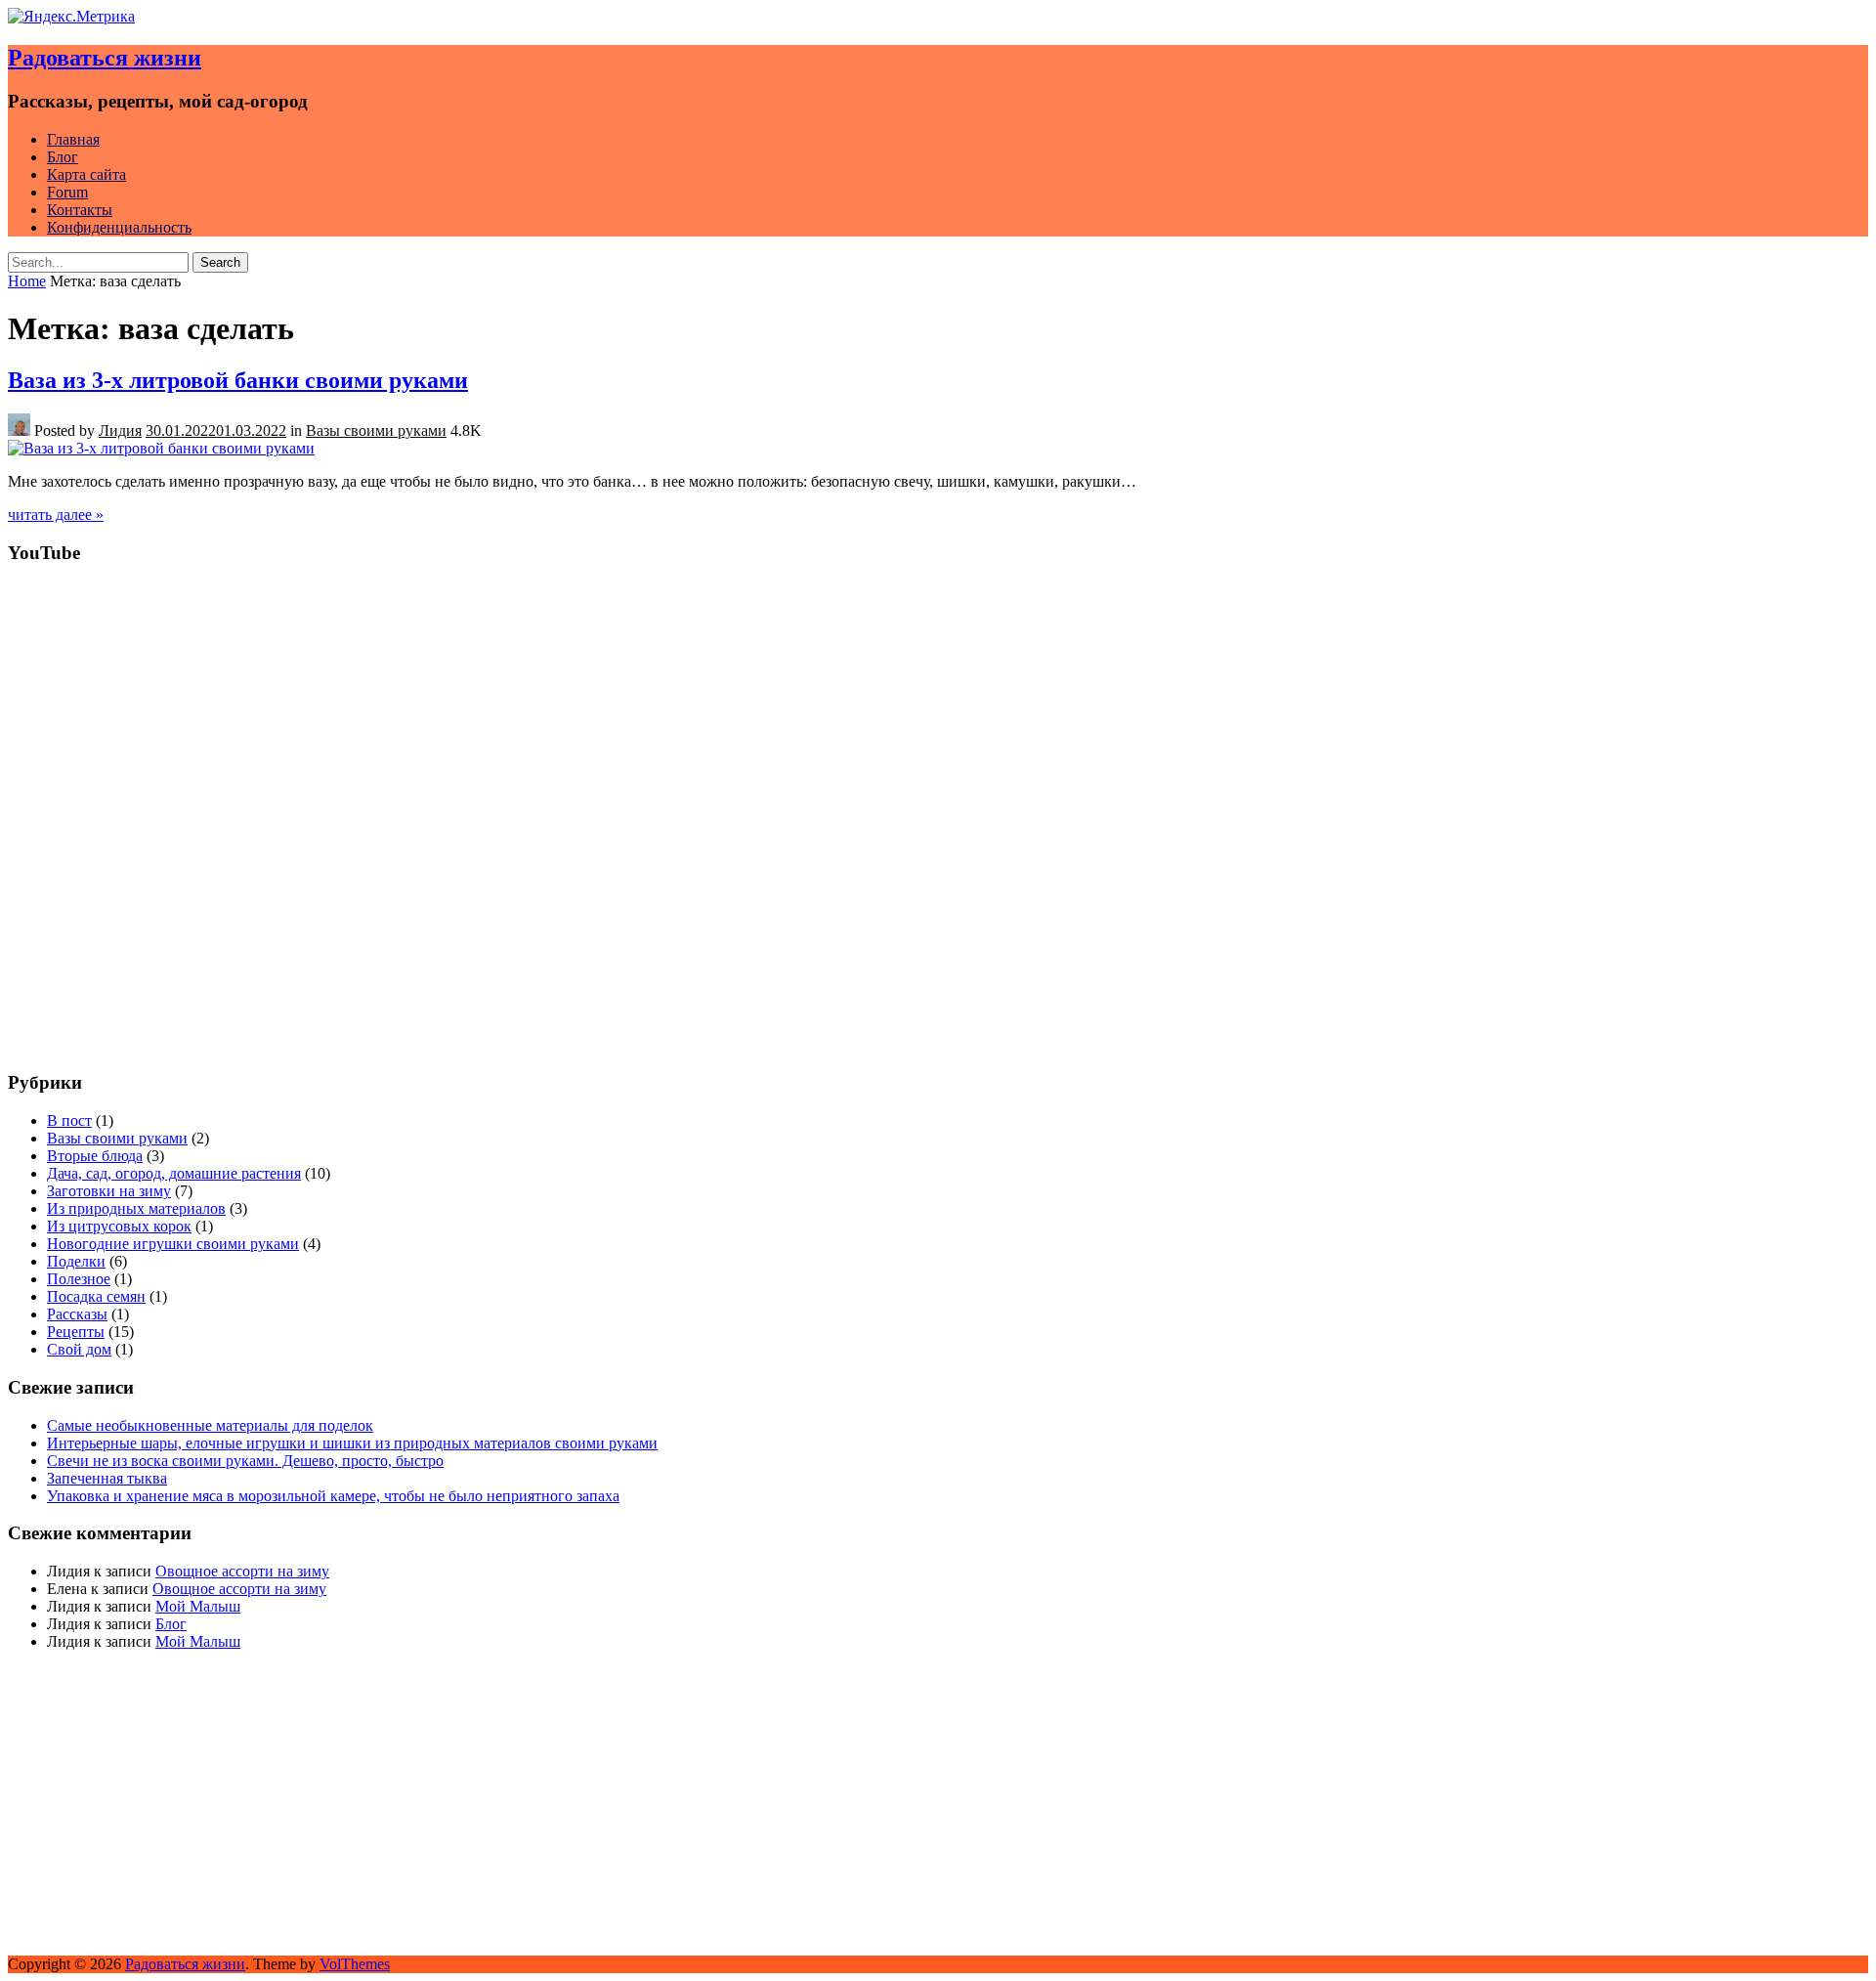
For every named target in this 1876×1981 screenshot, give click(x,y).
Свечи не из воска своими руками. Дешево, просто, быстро (245, 1461)
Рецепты (76, 1332)
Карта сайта (86, 174)
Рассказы (77, 1314)
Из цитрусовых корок (119, 1226)
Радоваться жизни (105, 58)
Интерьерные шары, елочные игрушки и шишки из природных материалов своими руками (352, 1443)
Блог (63, 157)
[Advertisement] (594, 918)
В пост (69, 1120)
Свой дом (79, 1349)
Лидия (120, 431)
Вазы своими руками (376, 431)
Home (27, 281)
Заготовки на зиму (109, 1191)
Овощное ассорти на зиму (242, 1571)
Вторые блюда (95, 1156)
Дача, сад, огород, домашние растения (174, 1173)
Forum (67, 192)
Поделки (76, 1261)
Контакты (80, 210)
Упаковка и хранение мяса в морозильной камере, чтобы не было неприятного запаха (333, 1496)
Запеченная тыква (107, 1478)
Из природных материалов (136, 1208)
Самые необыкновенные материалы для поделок (210, 1425)
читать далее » (56, 515)
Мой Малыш (198, 1606)
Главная (73, 139)
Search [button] (220, 262)
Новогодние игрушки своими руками (173, 1244)
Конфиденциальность (119, 227)
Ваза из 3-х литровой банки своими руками (238, 380)
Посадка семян (96, 1296)
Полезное (79, 1279)
